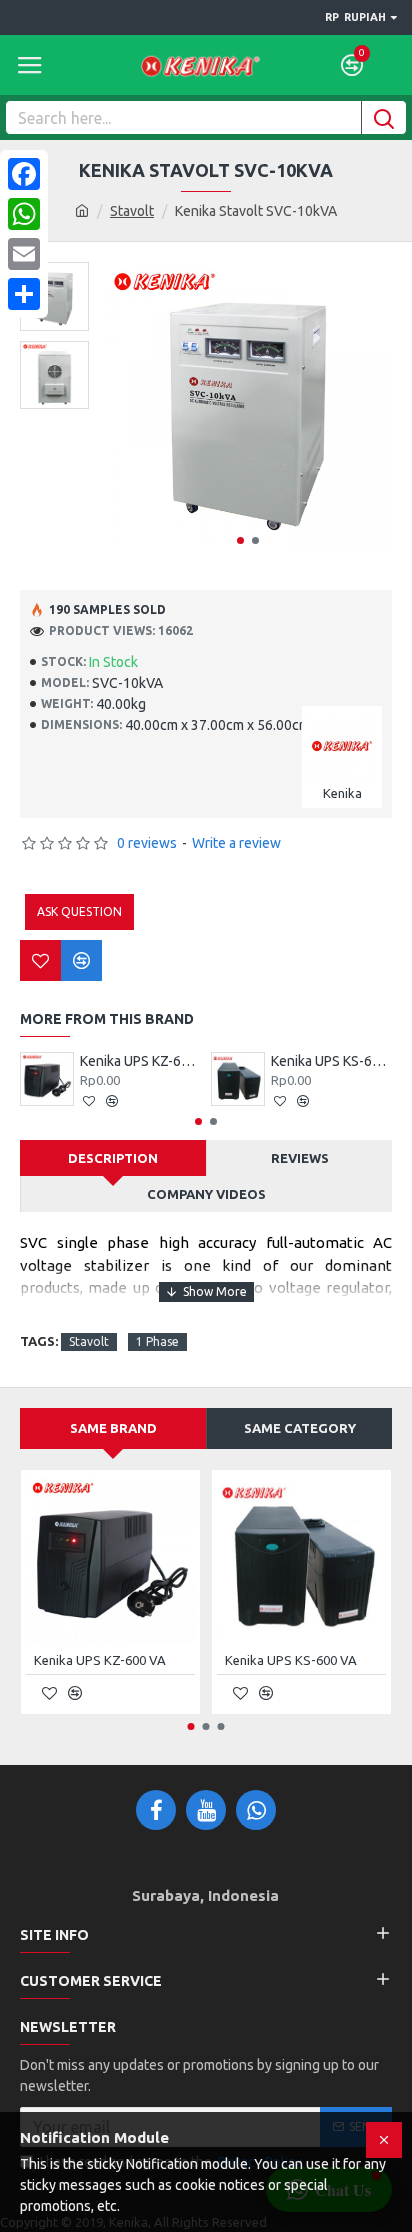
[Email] (24, 254)
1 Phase (157, 1341)
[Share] (24, 294)
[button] (240, 540)
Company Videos (206, 1194)
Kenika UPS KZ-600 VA (140, 1061)
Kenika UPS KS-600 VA (331, 1061)
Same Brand (113, 1428)
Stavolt (132, 211)
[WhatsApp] (24, 214)
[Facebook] (24, 174)
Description (113, 1158)
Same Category (300, 1428)
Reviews (300, 1158)
